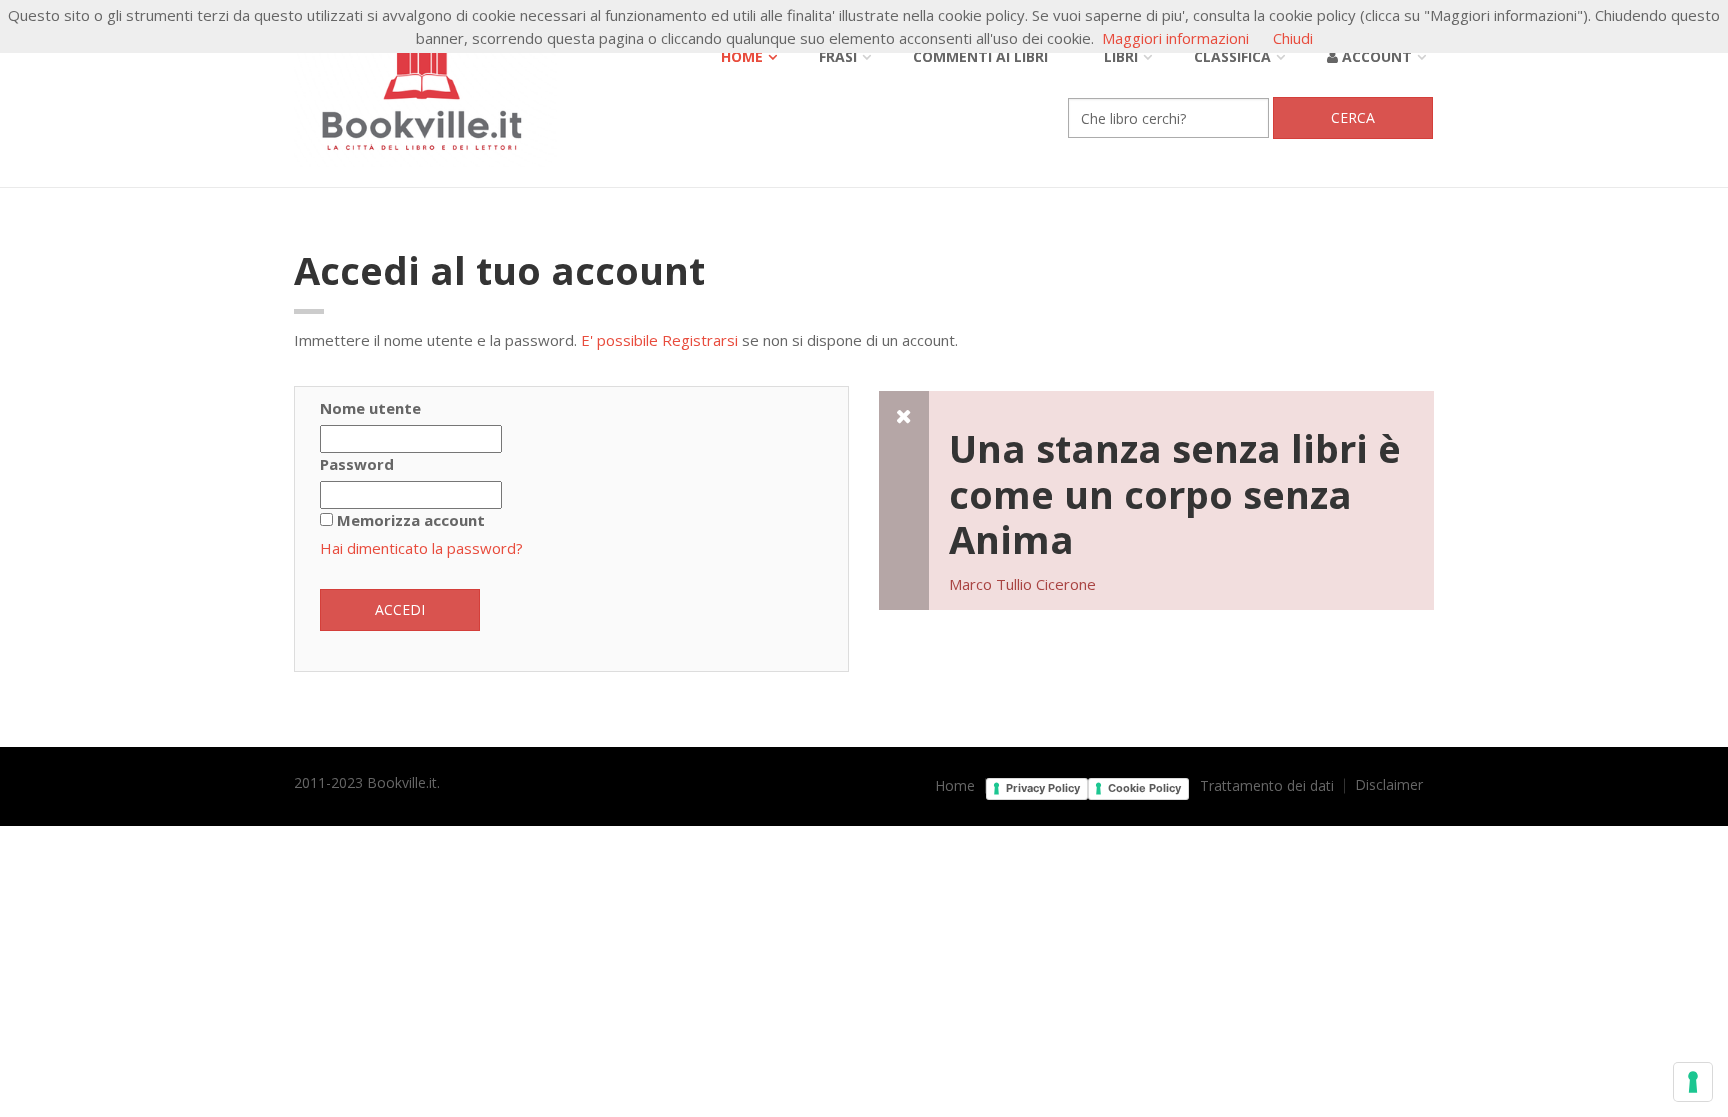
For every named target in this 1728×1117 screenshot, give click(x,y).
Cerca (1353, 117)
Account (1375, 56)
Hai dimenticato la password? (421, 548)
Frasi (838, 56)
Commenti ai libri (980, 56)
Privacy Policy (1043, 788)
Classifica (1232, 56)
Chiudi (1293, 38)
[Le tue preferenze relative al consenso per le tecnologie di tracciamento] (1693, 1082)
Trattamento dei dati (1267, 786)
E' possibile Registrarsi (659, 340)
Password (357, 464)
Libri (1121, 56)
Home (742, 56)
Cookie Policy (1144, 788)
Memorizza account (411, 520)
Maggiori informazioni (1175, 38)
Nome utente (370, 408)
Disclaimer (1389, 785)
